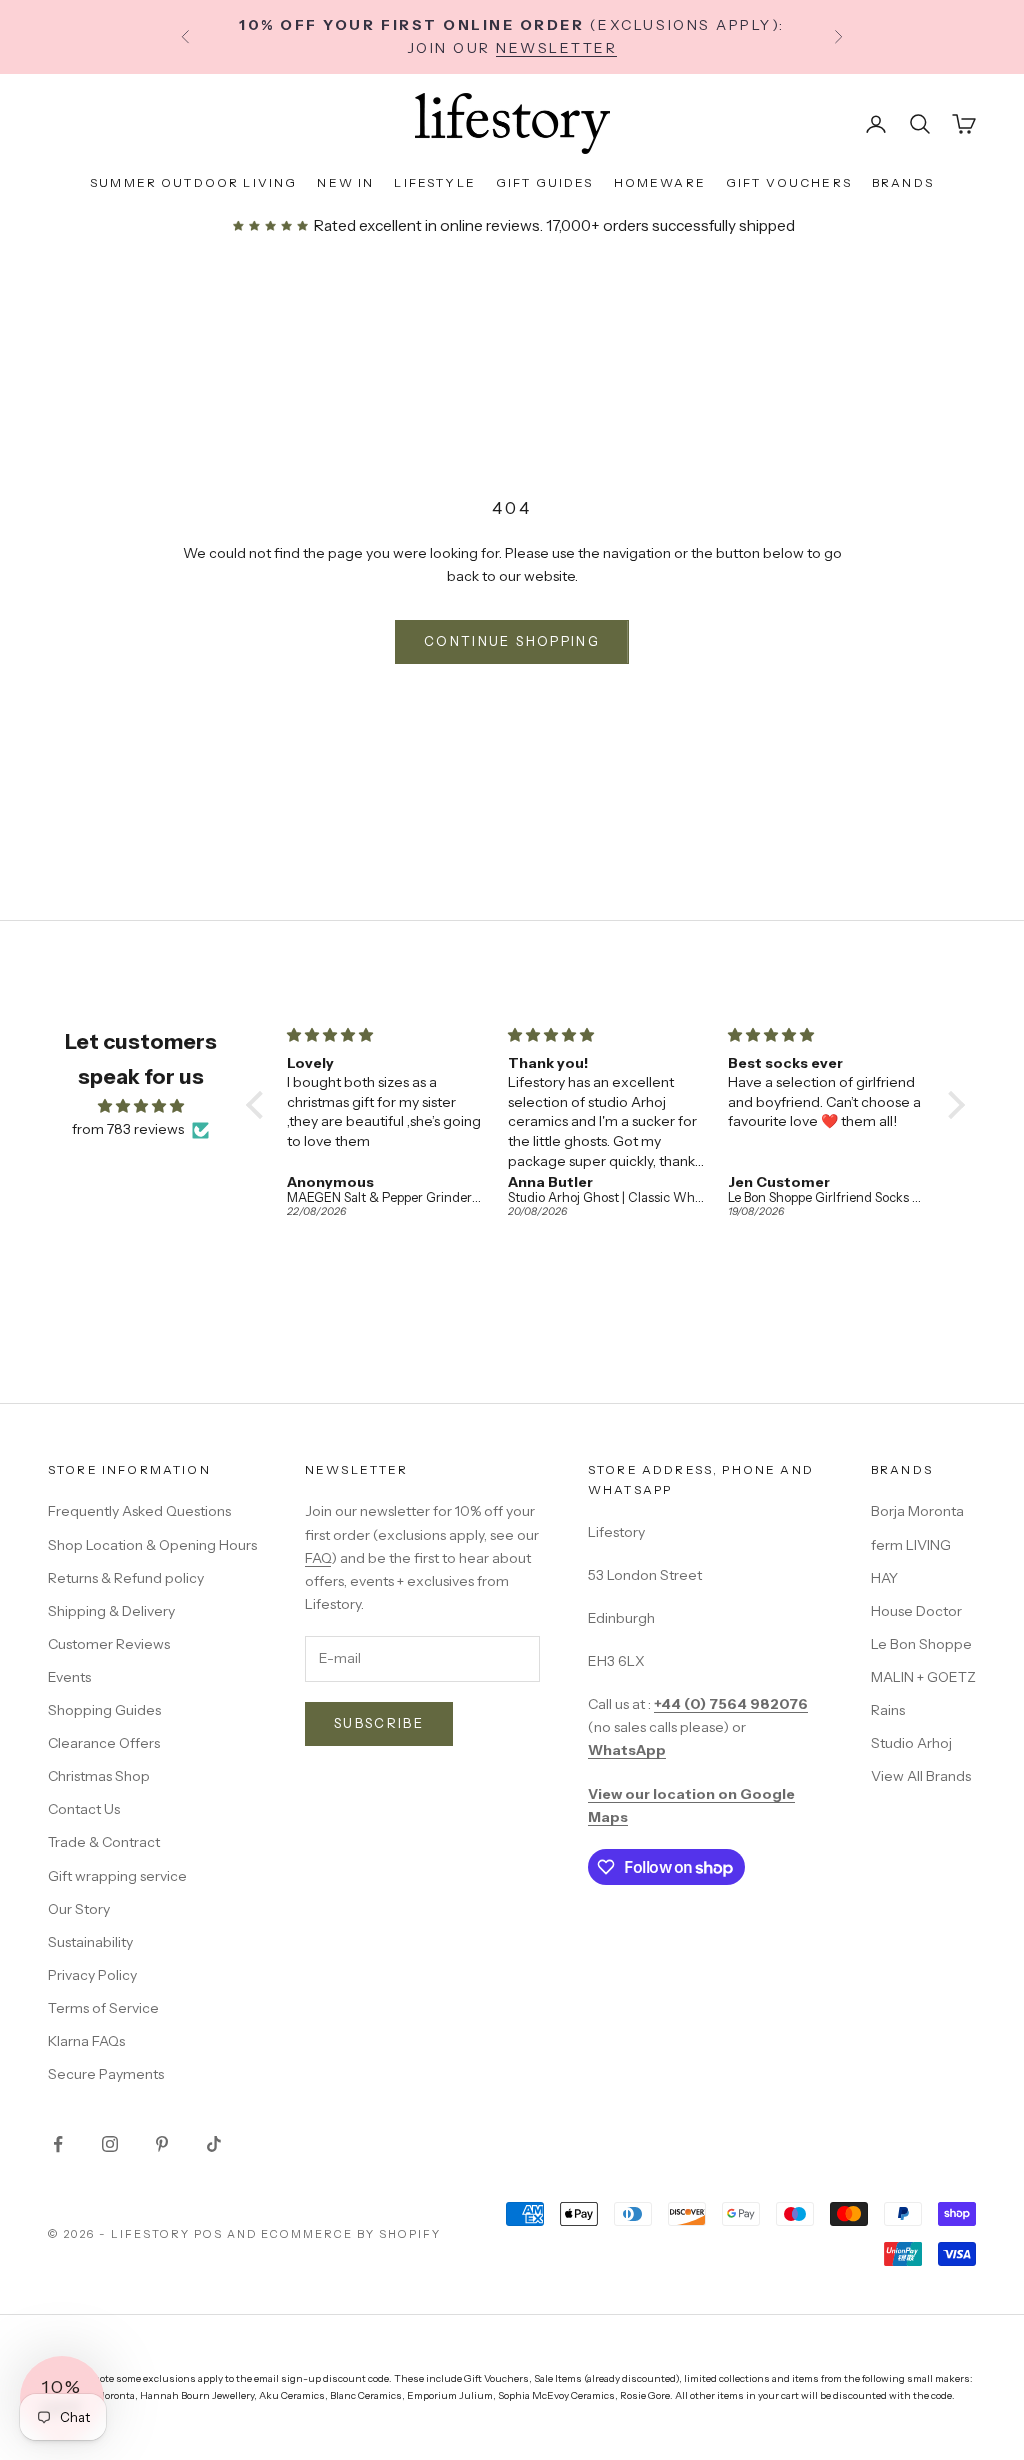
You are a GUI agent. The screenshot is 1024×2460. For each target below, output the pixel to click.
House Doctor (916, 1611)
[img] (141, 1106)
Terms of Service (103, 2008)
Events (69, 1677)
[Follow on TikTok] (214, 2144)
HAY (884, 1578)
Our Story (79, 1909)
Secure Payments (106, 2074)
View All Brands (921, 1776)
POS (208, 2234)
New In (345, 182)
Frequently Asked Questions (139, 1511)
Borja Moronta (917, 1511)
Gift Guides (545, 182)
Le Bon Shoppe (921, 1644)
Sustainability (90, 1942)
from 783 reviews (128, 1129)
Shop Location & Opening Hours (152, 1545)
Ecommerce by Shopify (351, 2234)
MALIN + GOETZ (923, 1677)
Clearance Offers (104, 1743)
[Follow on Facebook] (58, 2144)
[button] (259, 1105)
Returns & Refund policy (126, 1578)
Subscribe (379, 1723)
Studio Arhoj (911, 1743)
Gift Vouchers (789, 182)
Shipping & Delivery (111, 1611)
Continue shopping (512, 641)
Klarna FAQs (86, 2041)
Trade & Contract (104, 1842)
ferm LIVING (911, 1545)
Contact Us (84, 1809)
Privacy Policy (92, 1975)
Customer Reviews (109, 1644)
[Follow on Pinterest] (162, 2144)
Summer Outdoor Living (193, 182)
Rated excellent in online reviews (425, 225)
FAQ (318, 1558)
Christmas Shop (99, 1776)
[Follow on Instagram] (110, 2144)
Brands (903, 182)
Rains (888, 1710)
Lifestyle (434, 182)
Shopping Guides (104, 1710)
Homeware (660, 182)
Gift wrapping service (117, 1876)
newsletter (556, 48)
